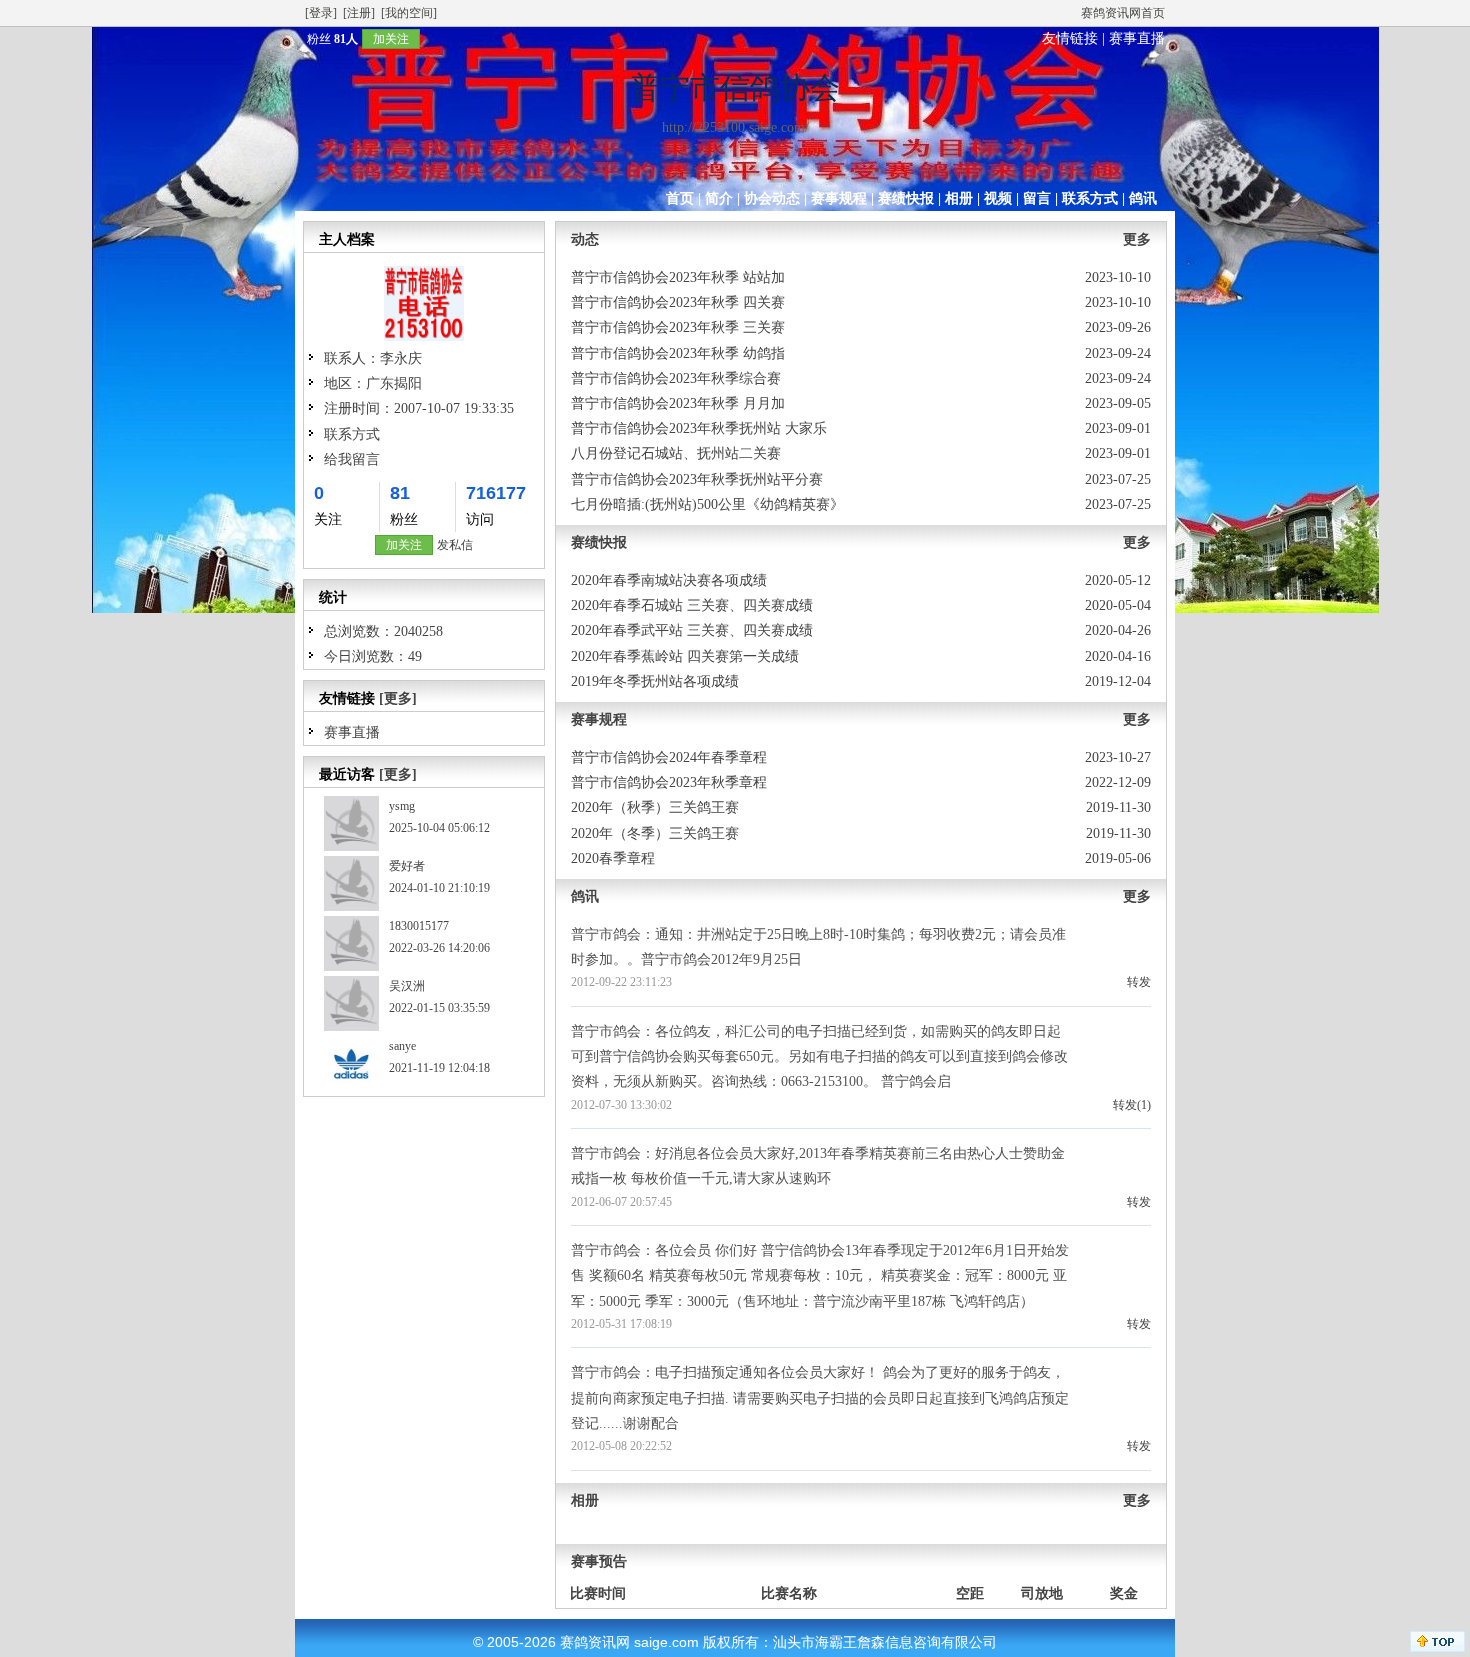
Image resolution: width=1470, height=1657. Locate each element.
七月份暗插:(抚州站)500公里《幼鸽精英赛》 (707, 504)
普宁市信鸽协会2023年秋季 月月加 (678, 403)
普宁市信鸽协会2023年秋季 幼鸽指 (678, 353)
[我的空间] (409, 13)
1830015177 (419, 926)
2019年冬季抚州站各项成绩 (655, 681)
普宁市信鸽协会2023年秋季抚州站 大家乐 (699, 428)
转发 (1139, 982)
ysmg (402, 806)
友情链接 (1070, 38)
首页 (680, 198)
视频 (998, 198)
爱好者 (407, 866)
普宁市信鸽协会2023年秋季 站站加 (678, 277)
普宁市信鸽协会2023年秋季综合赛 (676, 378)
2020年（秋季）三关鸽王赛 (655, 807)
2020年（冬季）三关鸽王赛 (655, 833)
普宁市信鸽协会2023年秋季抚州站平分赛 (697, 479)
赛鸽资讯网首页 (1123, 13)
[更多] (398, 698)
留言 (1037, 198)
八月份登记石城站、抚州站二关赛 (676, 453)
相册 (959, 198)
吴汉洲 (407, 986)
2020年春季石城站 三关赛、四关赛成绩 (692, 605)
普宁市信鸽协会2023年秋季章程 (669, 782)
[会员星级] (299, 38)
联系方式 (1090, 198)
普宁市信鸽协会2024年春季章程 (669, 757)
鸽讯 (1143, 198)
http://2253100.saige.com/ (735, 127)
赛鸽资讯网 (595, 1642)
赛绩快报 (906, 198)
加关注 (391, 39)
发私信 (455, 545)
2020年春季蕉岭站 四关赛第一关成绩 (685, 656)
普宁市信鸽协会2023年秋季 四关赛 (678, 302)
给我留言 (352, 459)
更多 (1137, 239)
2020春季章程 (613, 858)
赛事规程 (839, 198)
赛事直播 (1137, 38)
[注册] (359, 13)
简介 (719, 198)
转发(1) (1132, 1105)
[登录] (321, 13)
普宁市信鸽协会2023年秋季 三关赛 (678, 327)
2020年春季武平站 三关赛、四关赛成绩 (692, 630)
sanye (402, 1046)
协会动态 (772, 198)
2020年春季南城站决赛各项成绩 (669, 580)
